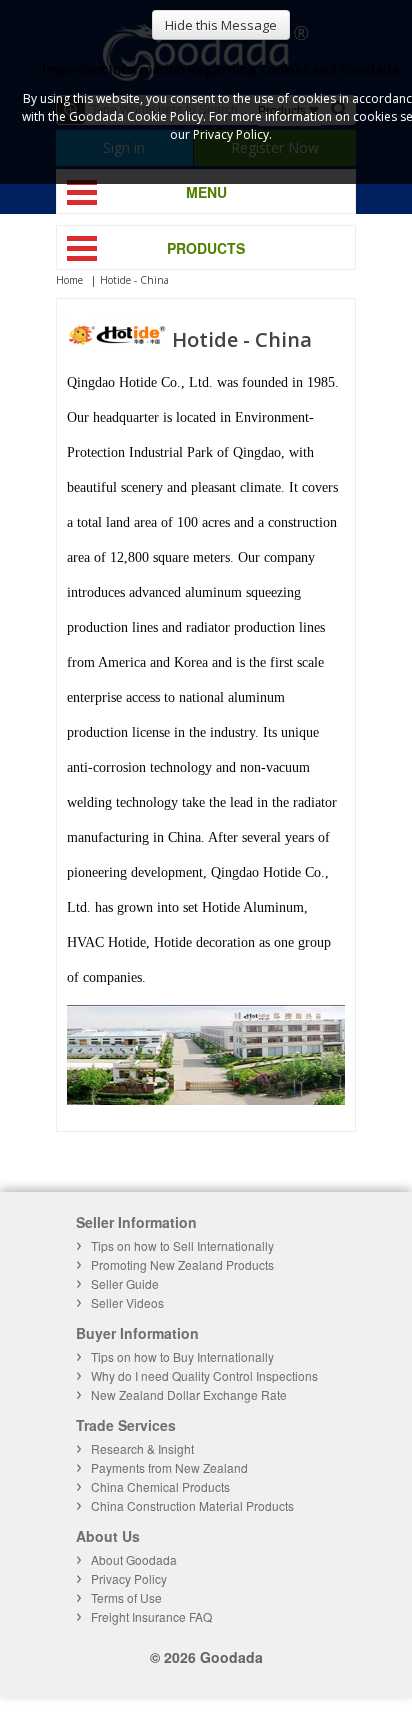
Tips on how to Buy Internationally (182, 1356)
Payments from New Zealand (169, 1467)
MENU (206, 192)
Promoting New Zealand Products (182, 1264)
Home (69, 280)
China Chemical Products (160, 1486)
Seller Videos (127, 1302)
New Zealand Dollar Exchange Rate (189, 1394)
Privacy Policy (129, 1578)
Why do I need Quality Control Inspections (204, 1375)
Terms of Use (126, 1597)
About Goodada (134, 1559)
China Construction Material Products (192, 1505)
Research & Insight (142, 1448)
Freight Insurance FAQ (151, 1616)
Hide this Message (221, 25)
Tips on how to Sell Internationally (182, 1245)
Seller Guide (125, 1283)
